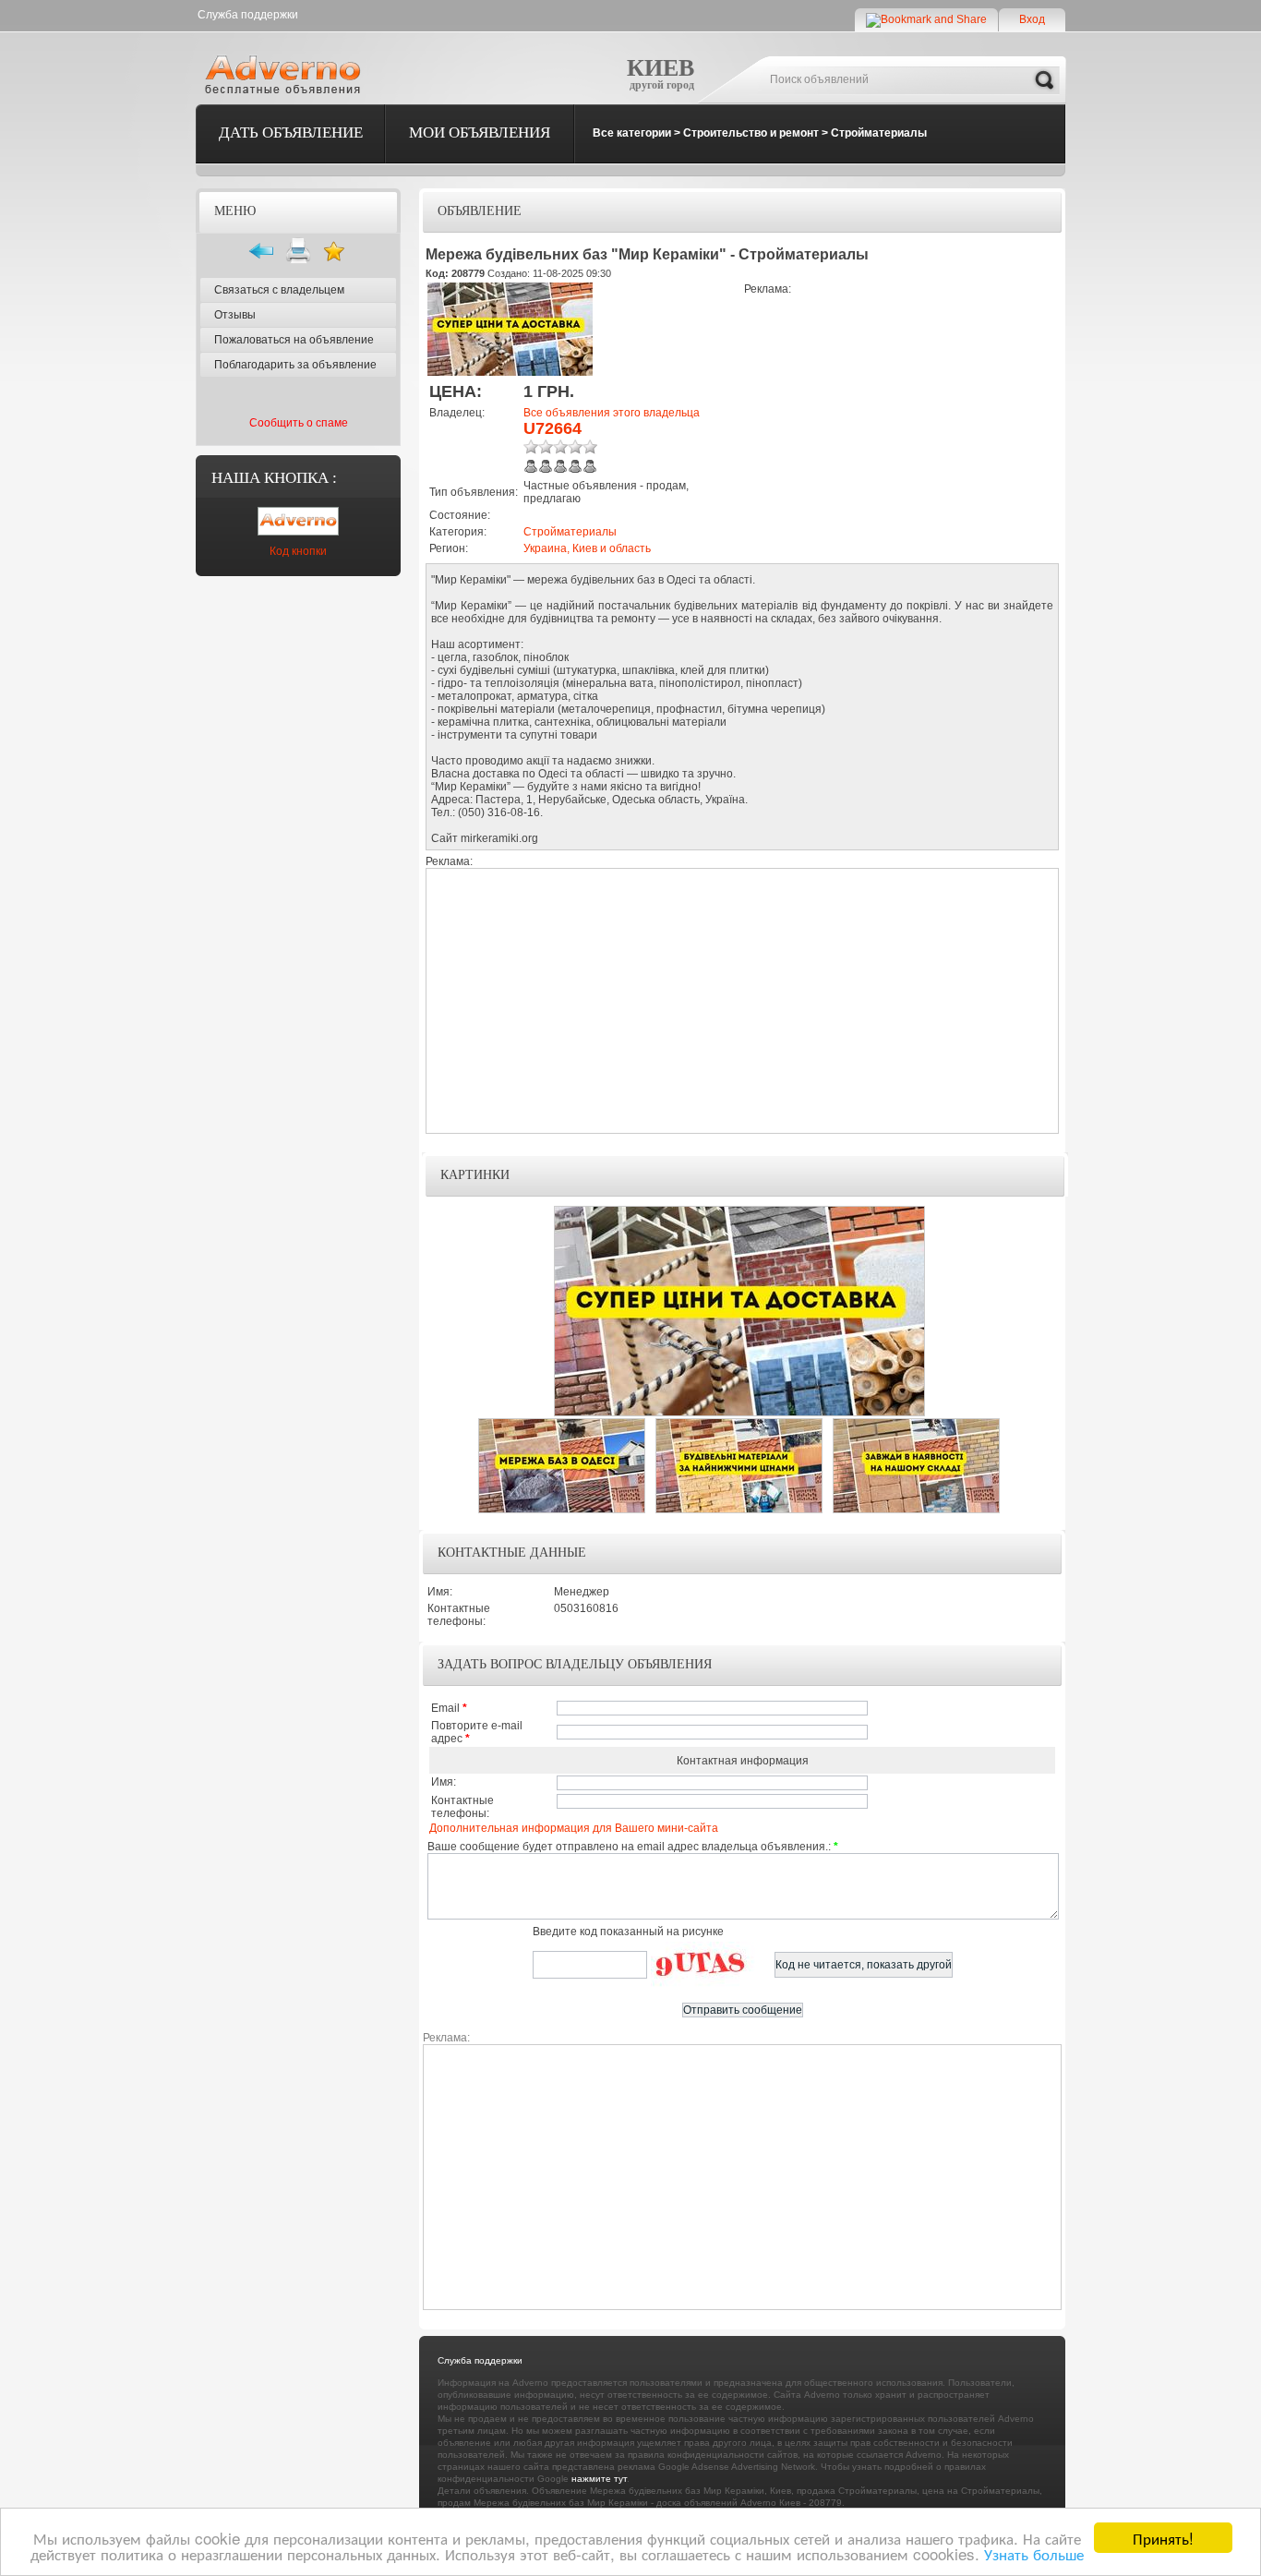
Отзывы (235, 315)
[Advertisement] (899, 425)
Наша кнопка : (274, 478)
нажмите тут (599, 2479)
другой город (662, 85)
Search (1044, 80)
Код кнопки (298, 551)
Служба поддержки (248, 15)
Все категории (632, 133)
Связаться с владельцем (279, 290)
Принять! (1163, 2538)
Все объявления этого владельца (612, 413)
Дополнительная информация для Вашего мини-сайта (574, 1828)
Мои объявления (480, 132)
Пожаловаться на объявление (294, 340)
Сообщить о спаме (299, 423)
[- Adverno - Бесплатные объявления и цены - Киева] (286, 74)
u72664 (552, 428)
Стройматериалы (879, 133)
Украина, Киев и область (587, 548)
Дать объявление (291, 132)
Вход (1032, 19)
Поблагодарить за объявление (295, 365)
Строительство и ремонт (751, 133)
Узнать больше (1034, 2553)
